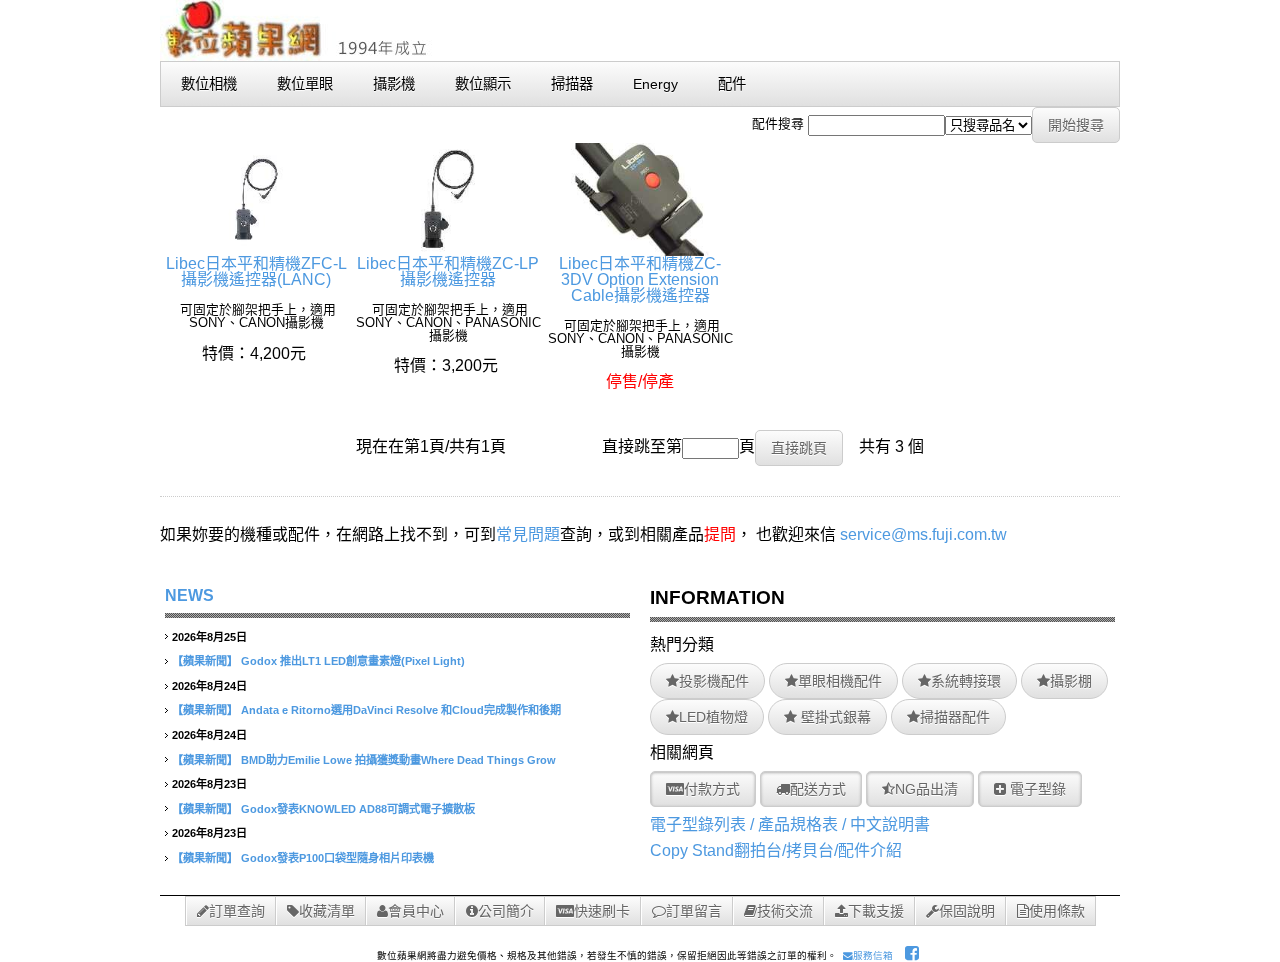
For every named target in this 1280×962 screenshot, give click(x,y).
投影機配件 (714, 681)
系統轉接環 (966, 681)
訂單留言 (694, 911)
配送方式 (818, 789)
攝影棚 (1071, 681)
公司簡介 (506, 911)
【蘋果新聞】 (205, 661)
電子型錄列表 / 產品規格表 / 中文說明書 (790, 824)
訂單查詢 (237, 911)
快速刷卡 (602, 911)
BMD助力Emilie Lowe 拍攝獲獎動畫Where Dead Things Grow (398, 760)
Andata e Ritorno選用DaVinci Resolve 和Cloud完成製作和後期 (401, 710)
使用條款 (1057, 911)
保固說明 (967, 911)
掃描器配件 (955, 717)
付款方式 (712, 789)
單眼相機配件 (840, 681)
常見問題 (528, 534)
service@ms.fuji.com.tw (923, 534)
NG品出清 (926, 789)
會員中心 (416, 911)
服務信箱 (873, 955)
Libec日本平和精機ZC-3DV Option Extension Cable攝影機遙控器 (640, 279)
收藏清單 (327, 911)
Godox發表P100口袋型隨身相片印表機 (337, 858)
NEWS (189, 595)
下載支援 (876, 911)
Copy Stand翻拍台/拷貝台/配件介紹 (776, 850)
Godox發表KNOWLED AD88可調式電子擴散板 (358, 809)
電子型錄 (1036, 789)
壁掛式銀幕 (834, 717)
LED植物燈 (713, 717)
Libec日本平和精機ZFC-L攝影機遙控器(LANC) (256, 271)
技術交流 (785, 911)
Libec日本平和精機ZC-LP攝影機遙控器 (448, 271)
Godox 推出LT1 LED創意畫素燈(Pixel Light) (353, 661)
